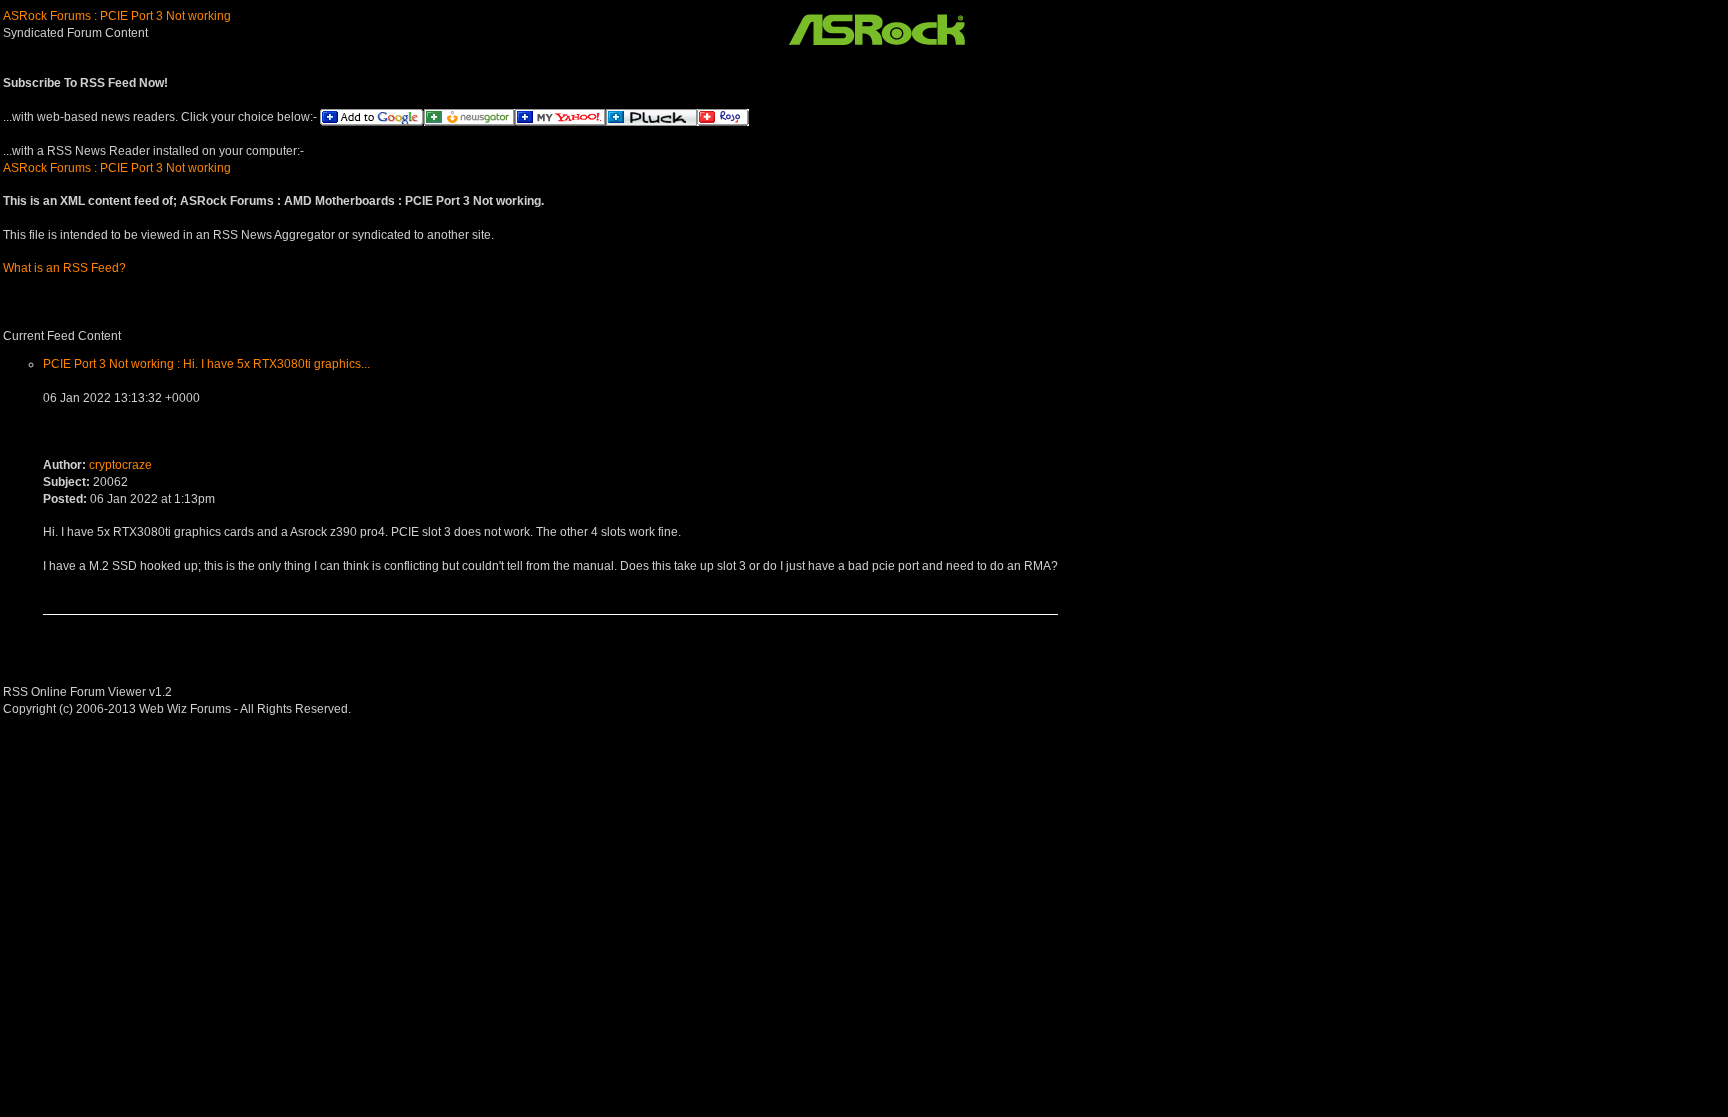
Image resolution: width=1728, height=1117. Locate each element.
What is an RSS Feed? (64, 268)
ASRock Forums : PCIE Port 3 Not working (117, 16)
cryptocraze (120, 465)
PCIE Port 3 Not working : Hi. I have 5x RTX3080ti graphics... (206, 364)
